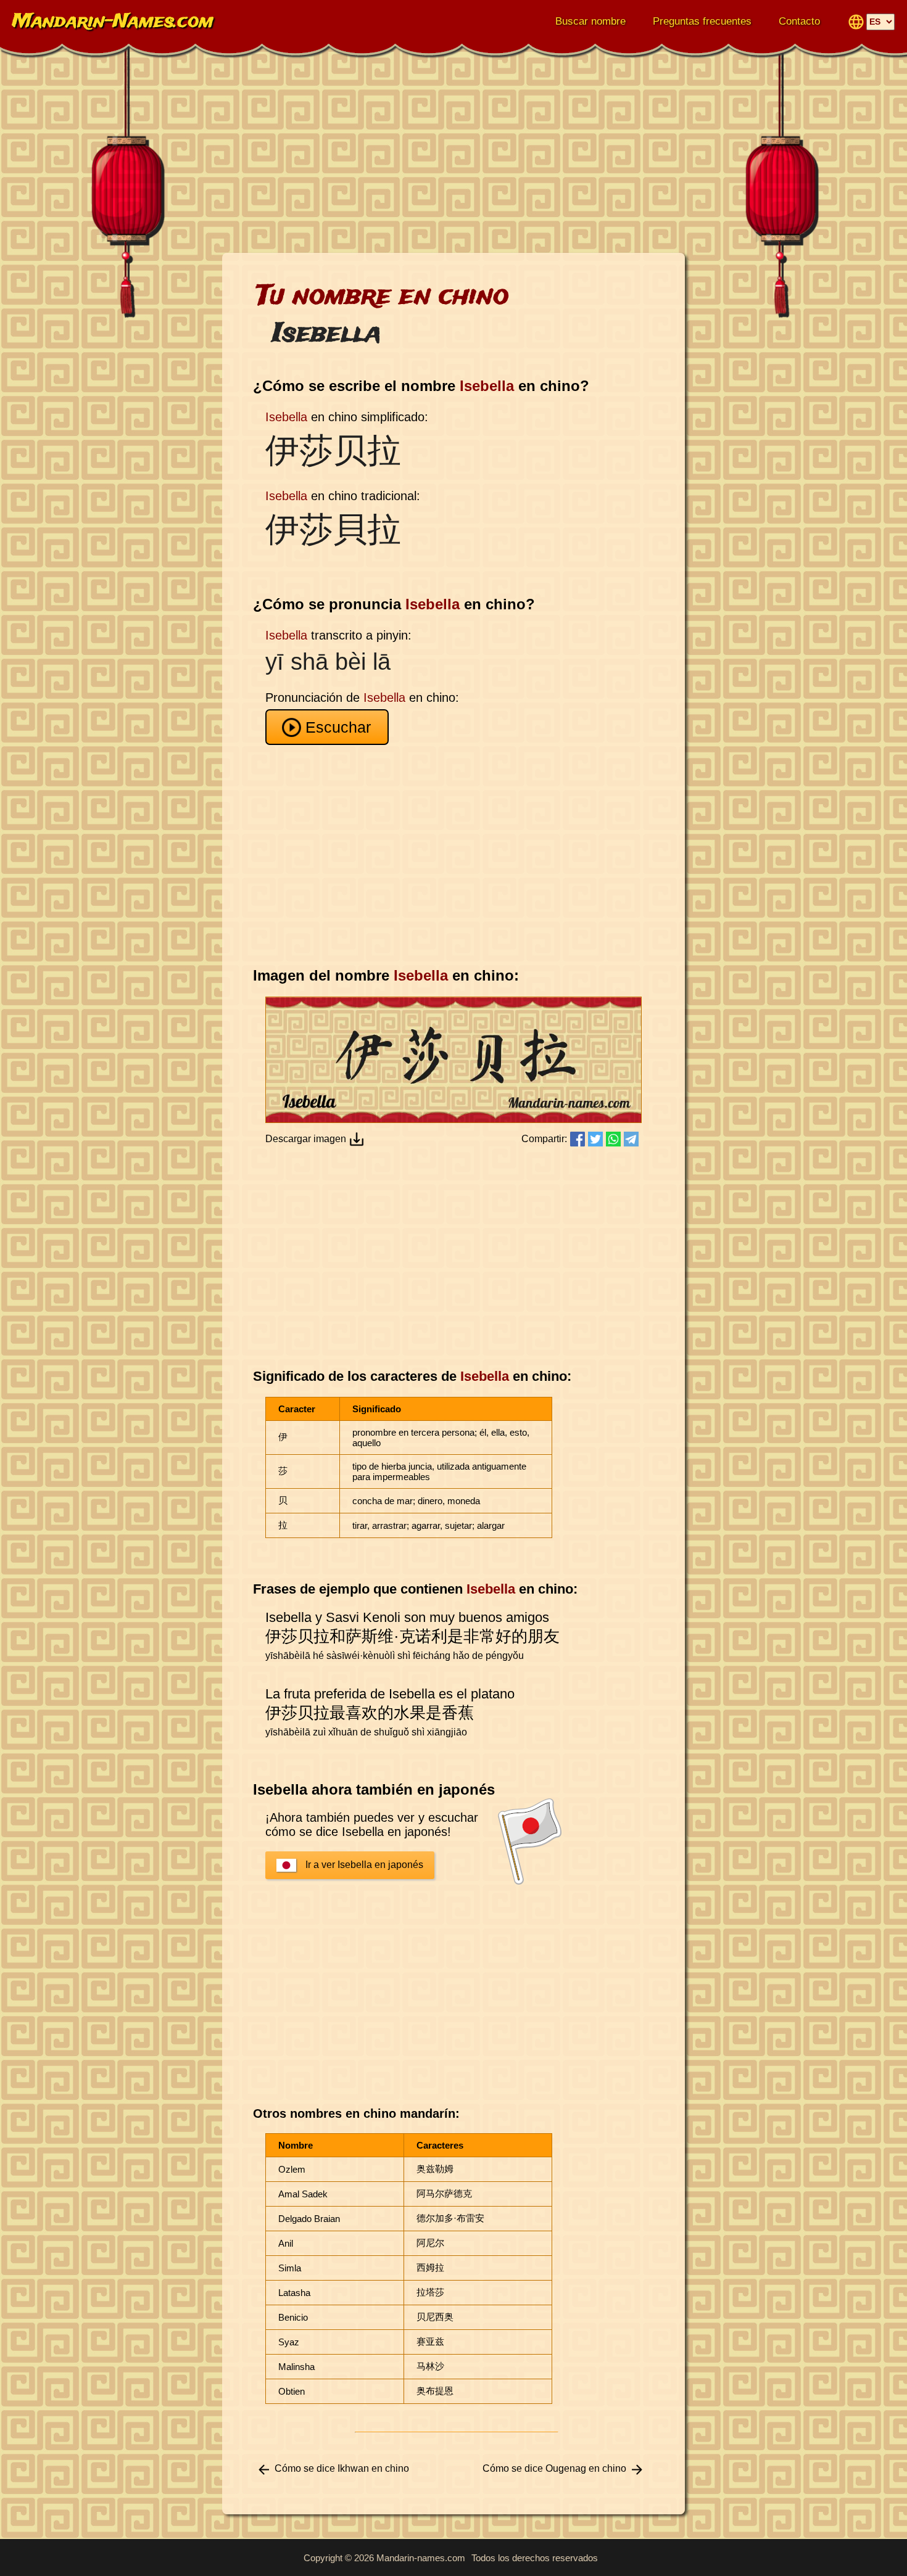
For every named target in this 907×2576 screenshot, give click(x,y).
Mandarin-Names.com (113, 22)
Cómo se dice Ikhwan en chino (342, 2468)
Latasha (294, 2293)
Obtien (292, 2391)
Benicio (293, 2317)
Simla (290, 2268)
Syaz (289, 2342)
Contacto (799, 21)
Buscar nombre (590, 21)
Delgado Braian (309, 2219)
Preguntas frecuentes (702, 21)
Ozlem (292, 2169)
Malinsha (296, 2367)
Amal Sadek (303, 2194)
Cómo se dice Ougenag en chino (554, 2468)
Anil (286, 2243)
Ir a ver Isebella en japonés (364, 1865)
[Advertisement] (453, 154)
